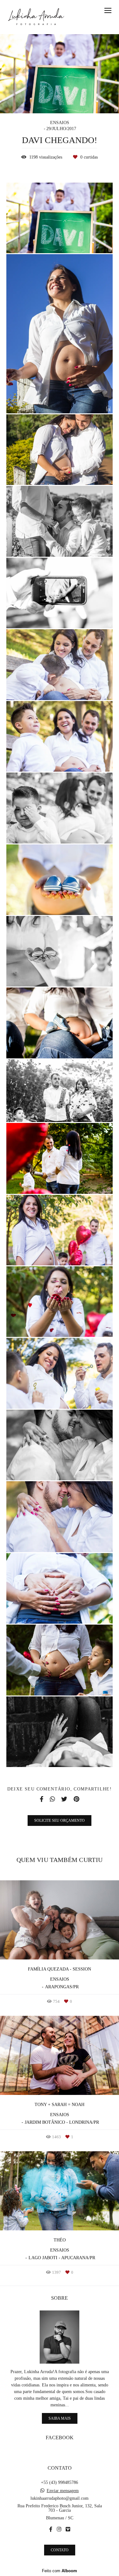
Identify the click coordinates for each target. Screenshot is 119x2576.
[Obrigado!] (41, 240)
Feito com (60, 2571)
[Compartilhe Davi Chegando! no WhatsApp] (52, 1799)
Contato (60, 2550)
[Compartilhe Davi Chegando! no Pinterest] (76, 1799)
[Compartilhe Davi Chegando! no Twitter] (64, 1799)
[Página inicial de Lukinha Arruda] (36, 17)
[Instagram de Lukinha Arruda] (59, 2529)
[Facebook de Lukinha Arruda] (51, 2529)
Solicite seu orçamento (60, 1821)
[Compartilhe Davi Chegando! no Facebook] (42, 1799)
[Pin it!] (78, 240)
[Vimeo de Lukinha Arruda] (68, 2529)
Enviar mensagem (63, 2491)
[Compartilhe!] (60, 240)
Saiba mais (60, 2418)
